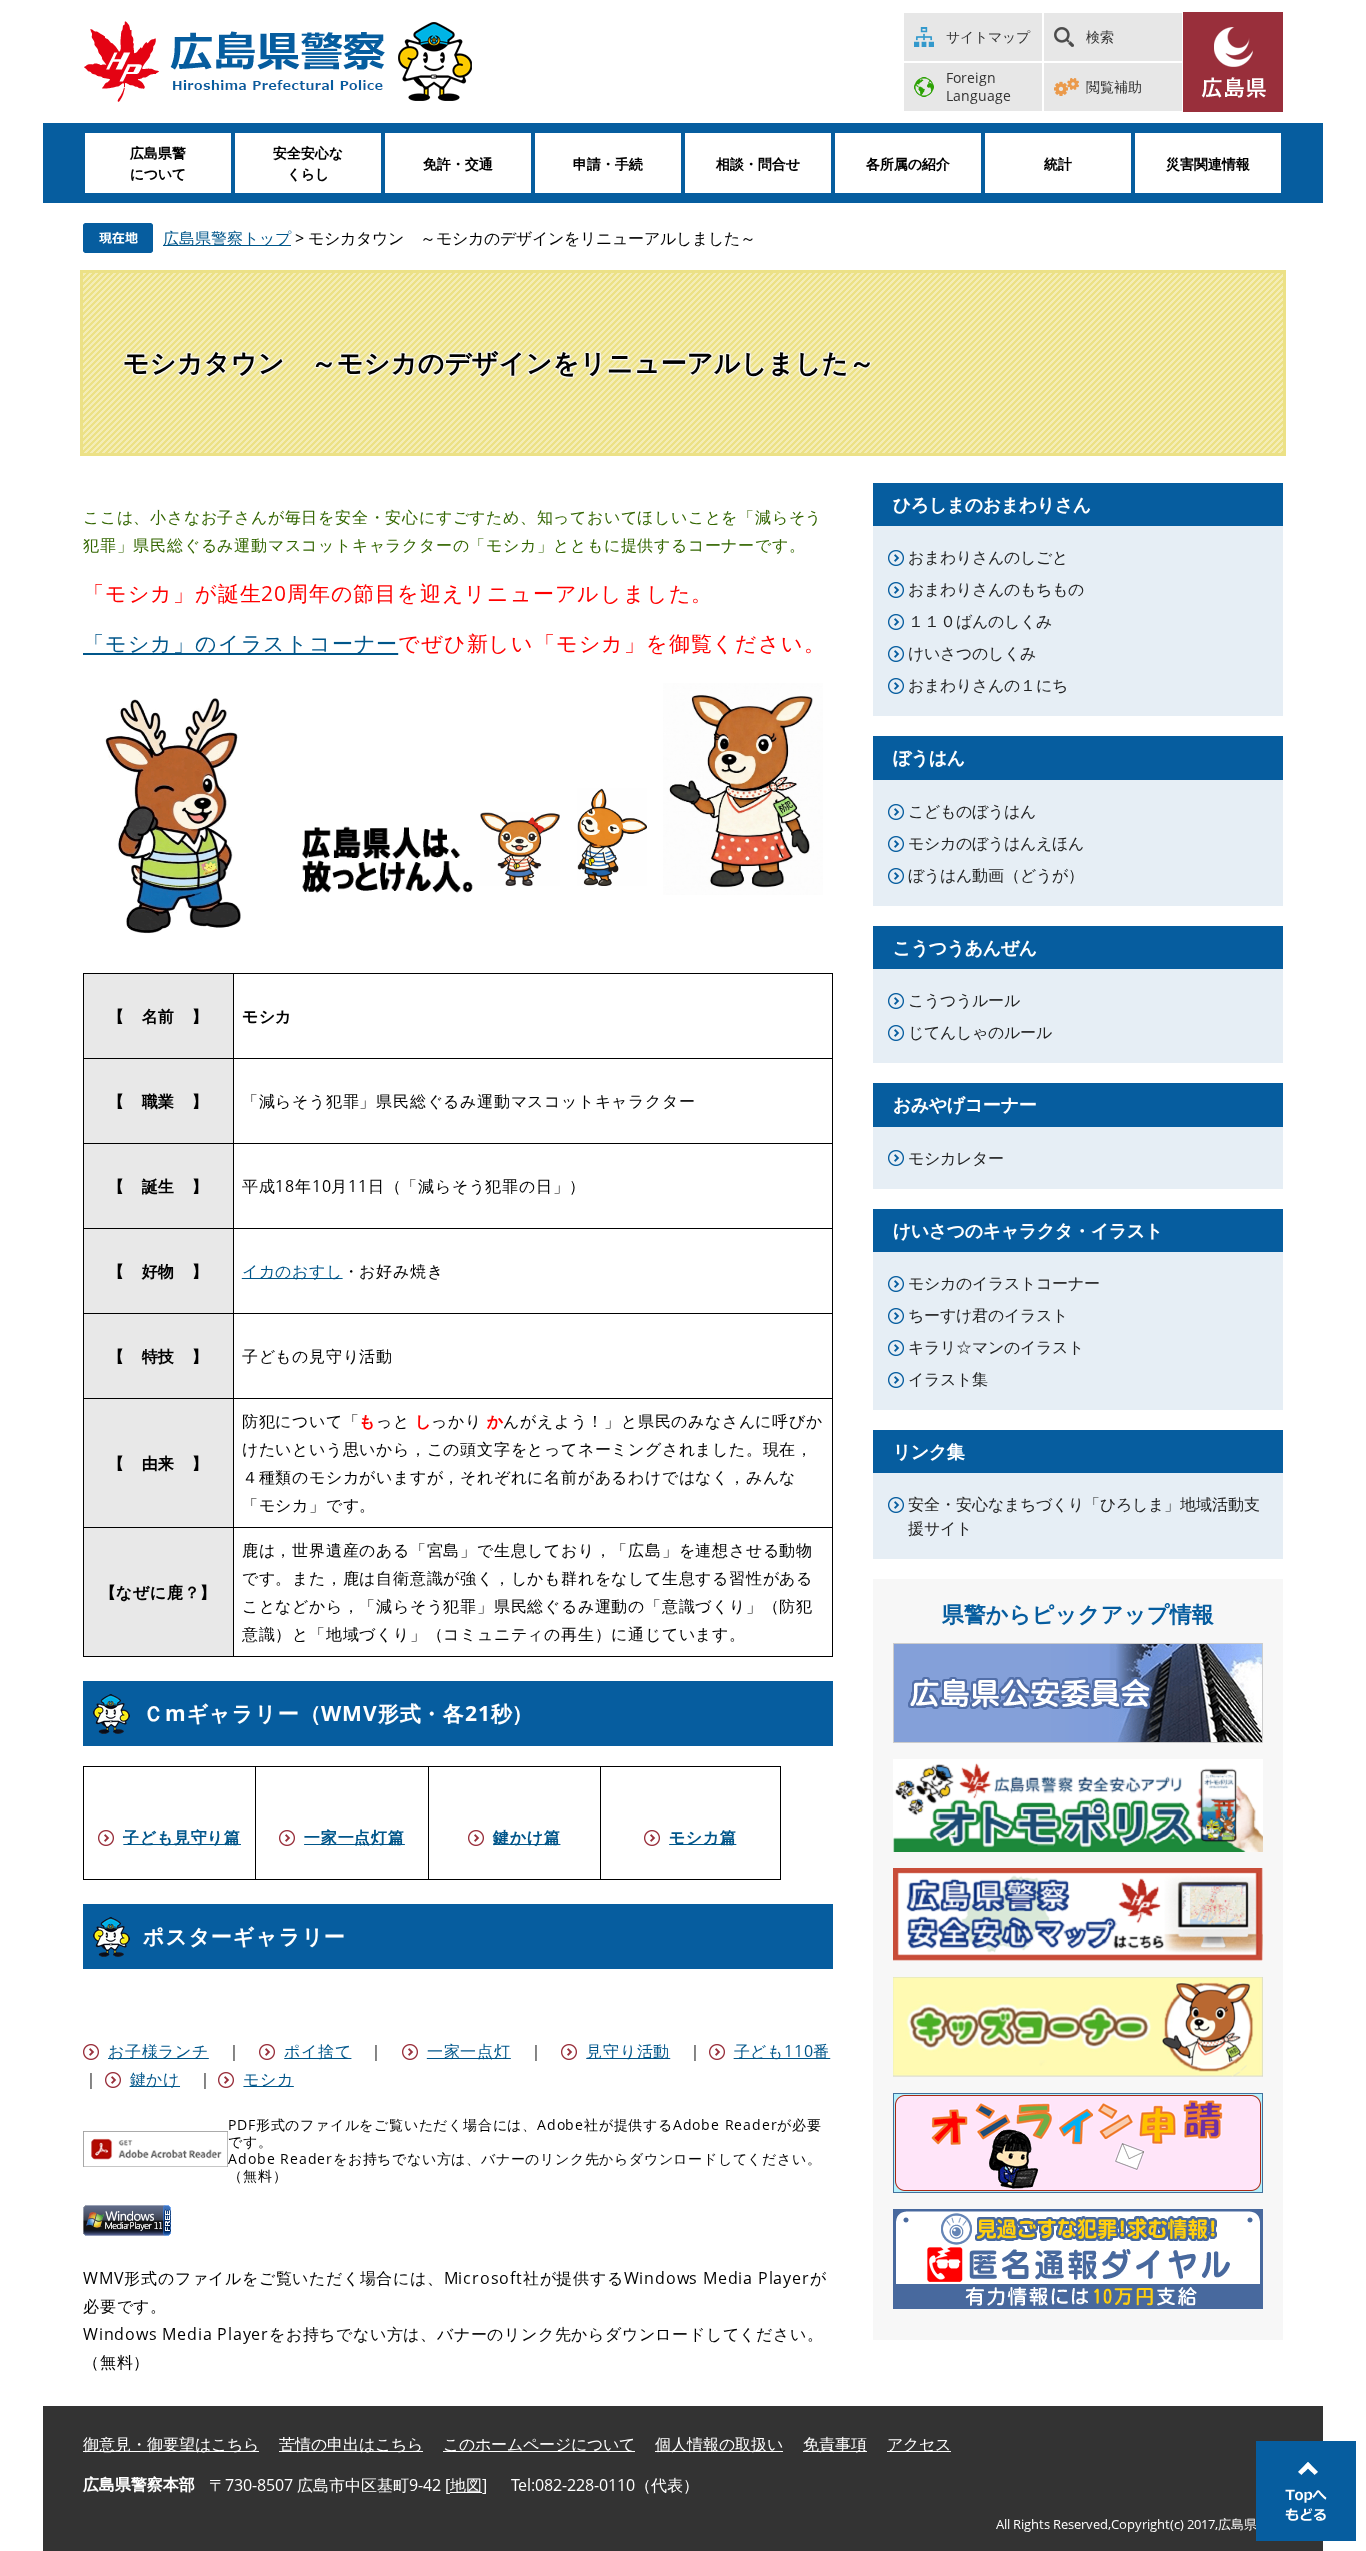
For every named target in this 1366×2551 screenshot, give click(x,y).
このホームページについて (539, 2444)
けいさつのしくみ (972, 653)
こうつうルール (964, 1000)
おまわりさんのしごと (988, 557)
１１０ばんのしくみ (980, 621)
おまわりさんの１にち (988, 685)
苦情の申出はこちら (351, 2444)
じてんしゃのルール (980, 1032)
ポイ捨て (317, 2051)
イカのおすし (292, 1271)
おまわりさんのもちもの (996, 589)
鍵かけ (155, 2079)
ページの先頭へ (1306, 2491)
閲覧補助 (1114, 86)
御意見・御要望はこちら (171, 2444)
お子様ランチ (158, 2051)
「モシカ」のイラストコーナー (240, 643)
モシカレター (956, 1158)
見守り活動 (628, 2051)
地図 (466, 2485)
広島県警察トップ (227, 238)
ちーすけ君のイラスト (988, 1315)
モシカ (268, 2079)
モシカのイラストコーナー (1004, 1283)
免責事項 (835, 2444)
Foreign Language (978, 86)
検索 (1100, 36)
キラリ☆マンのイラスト (996, 1347)
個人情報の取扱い (719, 2444)
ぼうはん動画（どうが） (996, 875)
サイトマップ (988, 36)
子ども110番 (782, 2051)
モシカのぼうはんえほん (996, 843)
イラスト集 (948, 1379)
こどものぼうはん (972, 811)
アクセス (919, 2444)
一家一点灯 (469, 2051)
